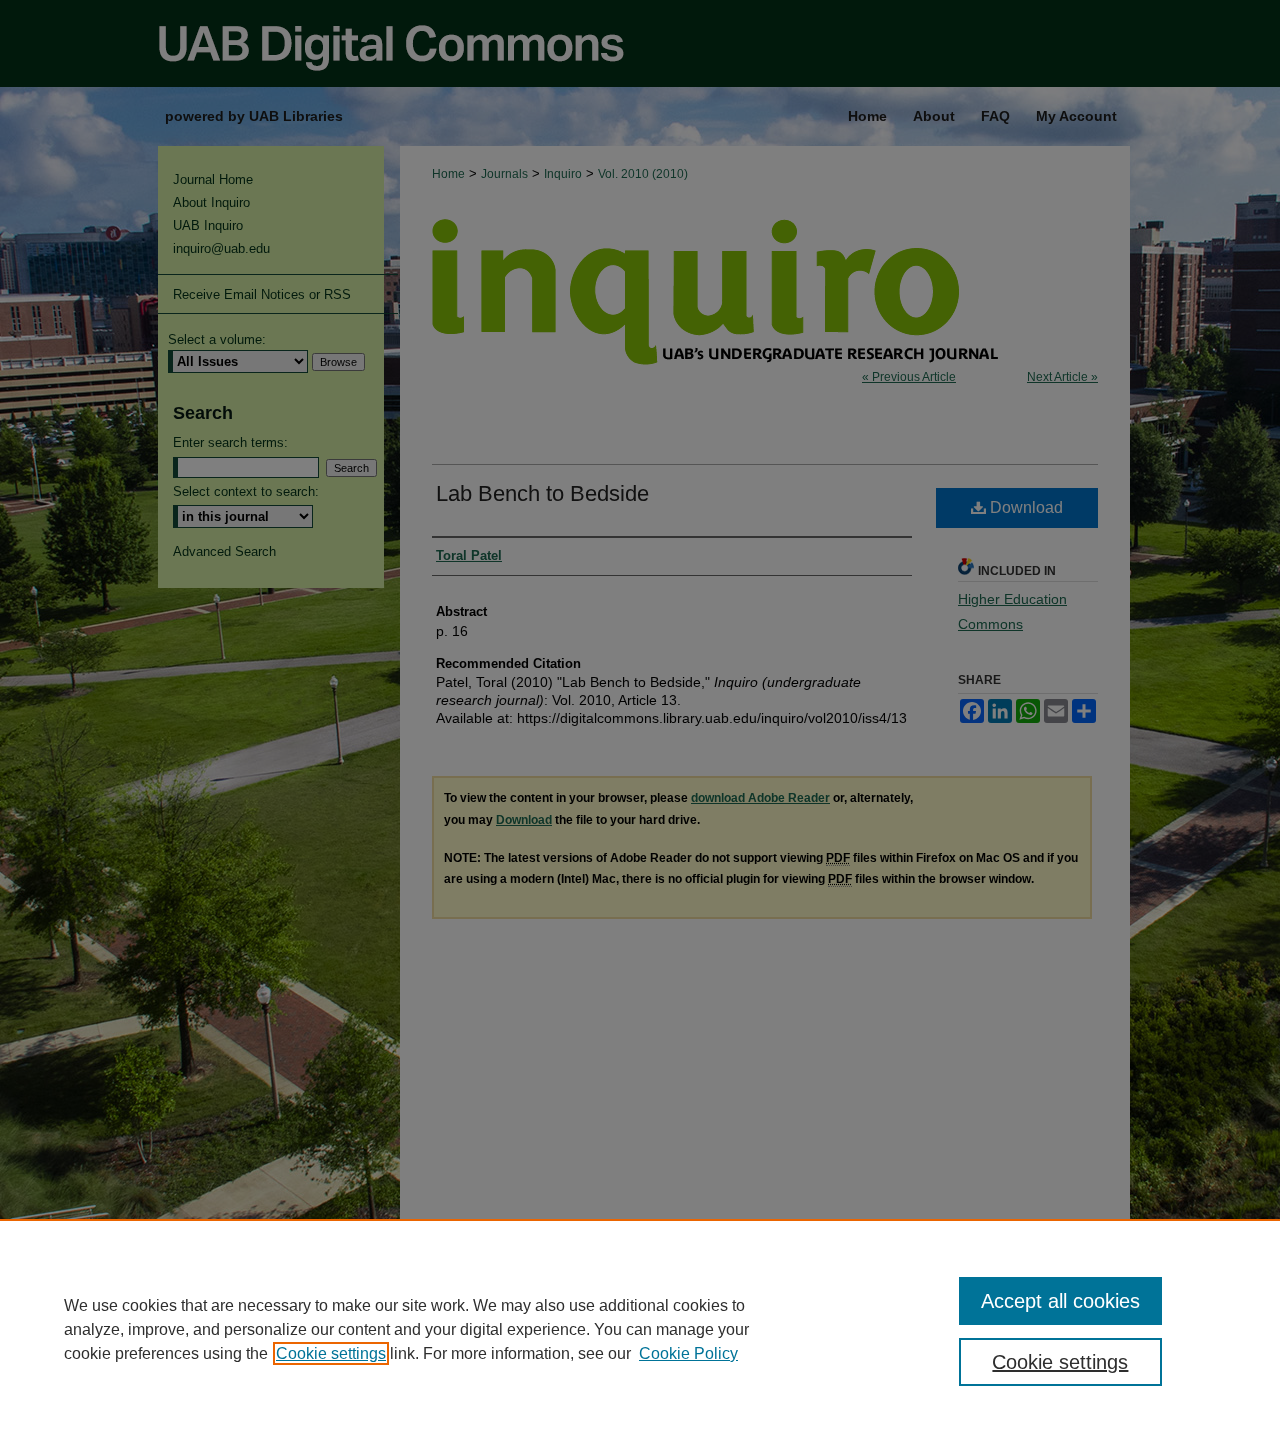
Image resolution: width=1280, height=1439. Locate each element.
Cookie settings (331, 1353)
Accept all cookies (1060, 1301)
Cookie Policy (688, 1353)
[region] (640, 1329)
